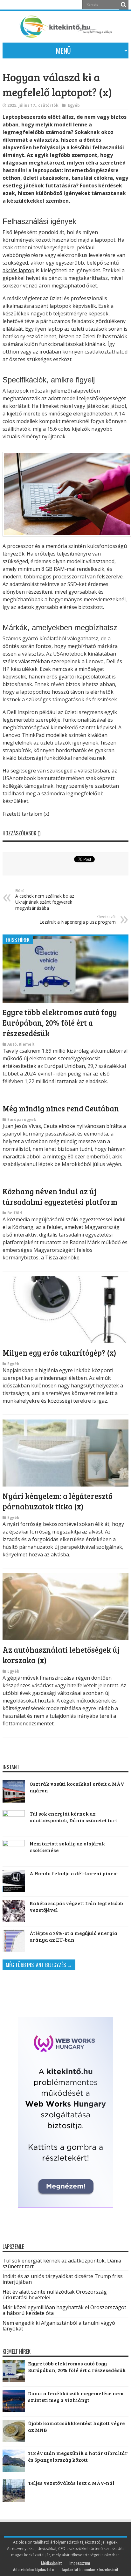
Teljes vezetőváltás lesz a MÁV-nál (71, 2483)
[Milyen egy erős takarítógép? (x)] (65, 1341)
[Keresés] (124, 5)
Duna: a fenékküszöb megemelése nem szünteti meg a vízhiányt (76, 2397)
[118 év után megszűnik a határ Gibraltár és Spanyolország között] (14, 2470)
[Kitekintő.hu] (65, 35)
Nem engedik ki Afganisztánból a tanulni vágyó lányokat (59, 2326)
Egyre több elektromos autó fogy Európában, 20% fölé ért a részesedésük (60, 1023)
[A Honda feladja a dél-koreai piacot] (14, 1881)
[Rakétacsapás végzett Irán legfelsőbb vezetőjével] (14, 1911)
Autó (12, 1044)
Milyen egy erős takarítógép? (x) (59, 1353)
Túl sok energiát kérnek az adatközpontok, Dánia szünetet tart (73, 1817)
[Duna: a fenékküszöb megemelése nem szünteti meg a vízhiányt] (14, 2410)
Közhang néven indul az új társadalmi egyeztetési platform (60, 1197)
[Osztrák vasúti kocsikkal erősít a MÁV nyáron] (14, 1791)
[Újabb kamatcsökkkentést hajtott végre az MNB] (14, 2440)
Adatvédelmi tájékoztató (33, 2569)
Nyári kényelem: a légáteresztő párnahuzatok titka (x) (58, 1501)
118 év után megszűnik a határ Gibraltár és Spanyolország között (78, 2456)
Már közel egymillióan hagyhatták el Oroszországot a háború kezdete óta (64, 2310)
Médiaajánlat (52, 2563)
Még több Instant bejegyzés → (39, 1965)
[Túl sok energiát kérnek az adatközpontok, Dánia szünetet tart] (14, 1821)
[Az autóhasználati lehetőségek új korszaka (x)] (65, 1638)
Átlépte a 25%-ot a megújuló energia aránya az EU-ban (73, 1936)
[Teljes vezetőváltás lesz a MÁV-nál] (14, 2500)
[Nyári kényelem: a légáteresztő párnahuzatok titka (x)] (65, 1485)
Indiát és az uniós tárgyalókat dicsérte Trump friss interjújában (63, 2279)
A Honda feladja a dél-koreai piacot (74, 1873)
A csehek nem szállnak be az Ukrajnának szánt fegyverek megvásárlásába (45, 900)
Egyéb (74, 105)
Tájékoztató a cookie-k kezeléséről (90, 2569)
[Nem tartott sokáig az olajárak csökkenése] (14, 1851)
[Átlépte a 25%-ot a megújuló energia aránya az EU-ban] (14, 1941)
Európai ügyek (22, 1119)
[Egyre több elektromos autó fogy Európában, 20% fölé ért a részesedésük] (65, 1001)
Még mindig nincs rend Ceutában (61, 1108)
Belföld (15, 1213)
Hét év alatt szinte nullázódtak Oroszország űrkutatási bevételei (55, 2295)
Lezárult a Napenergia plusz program (78, 920)
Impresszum (80, 2563)
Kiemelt (27, 1044)
